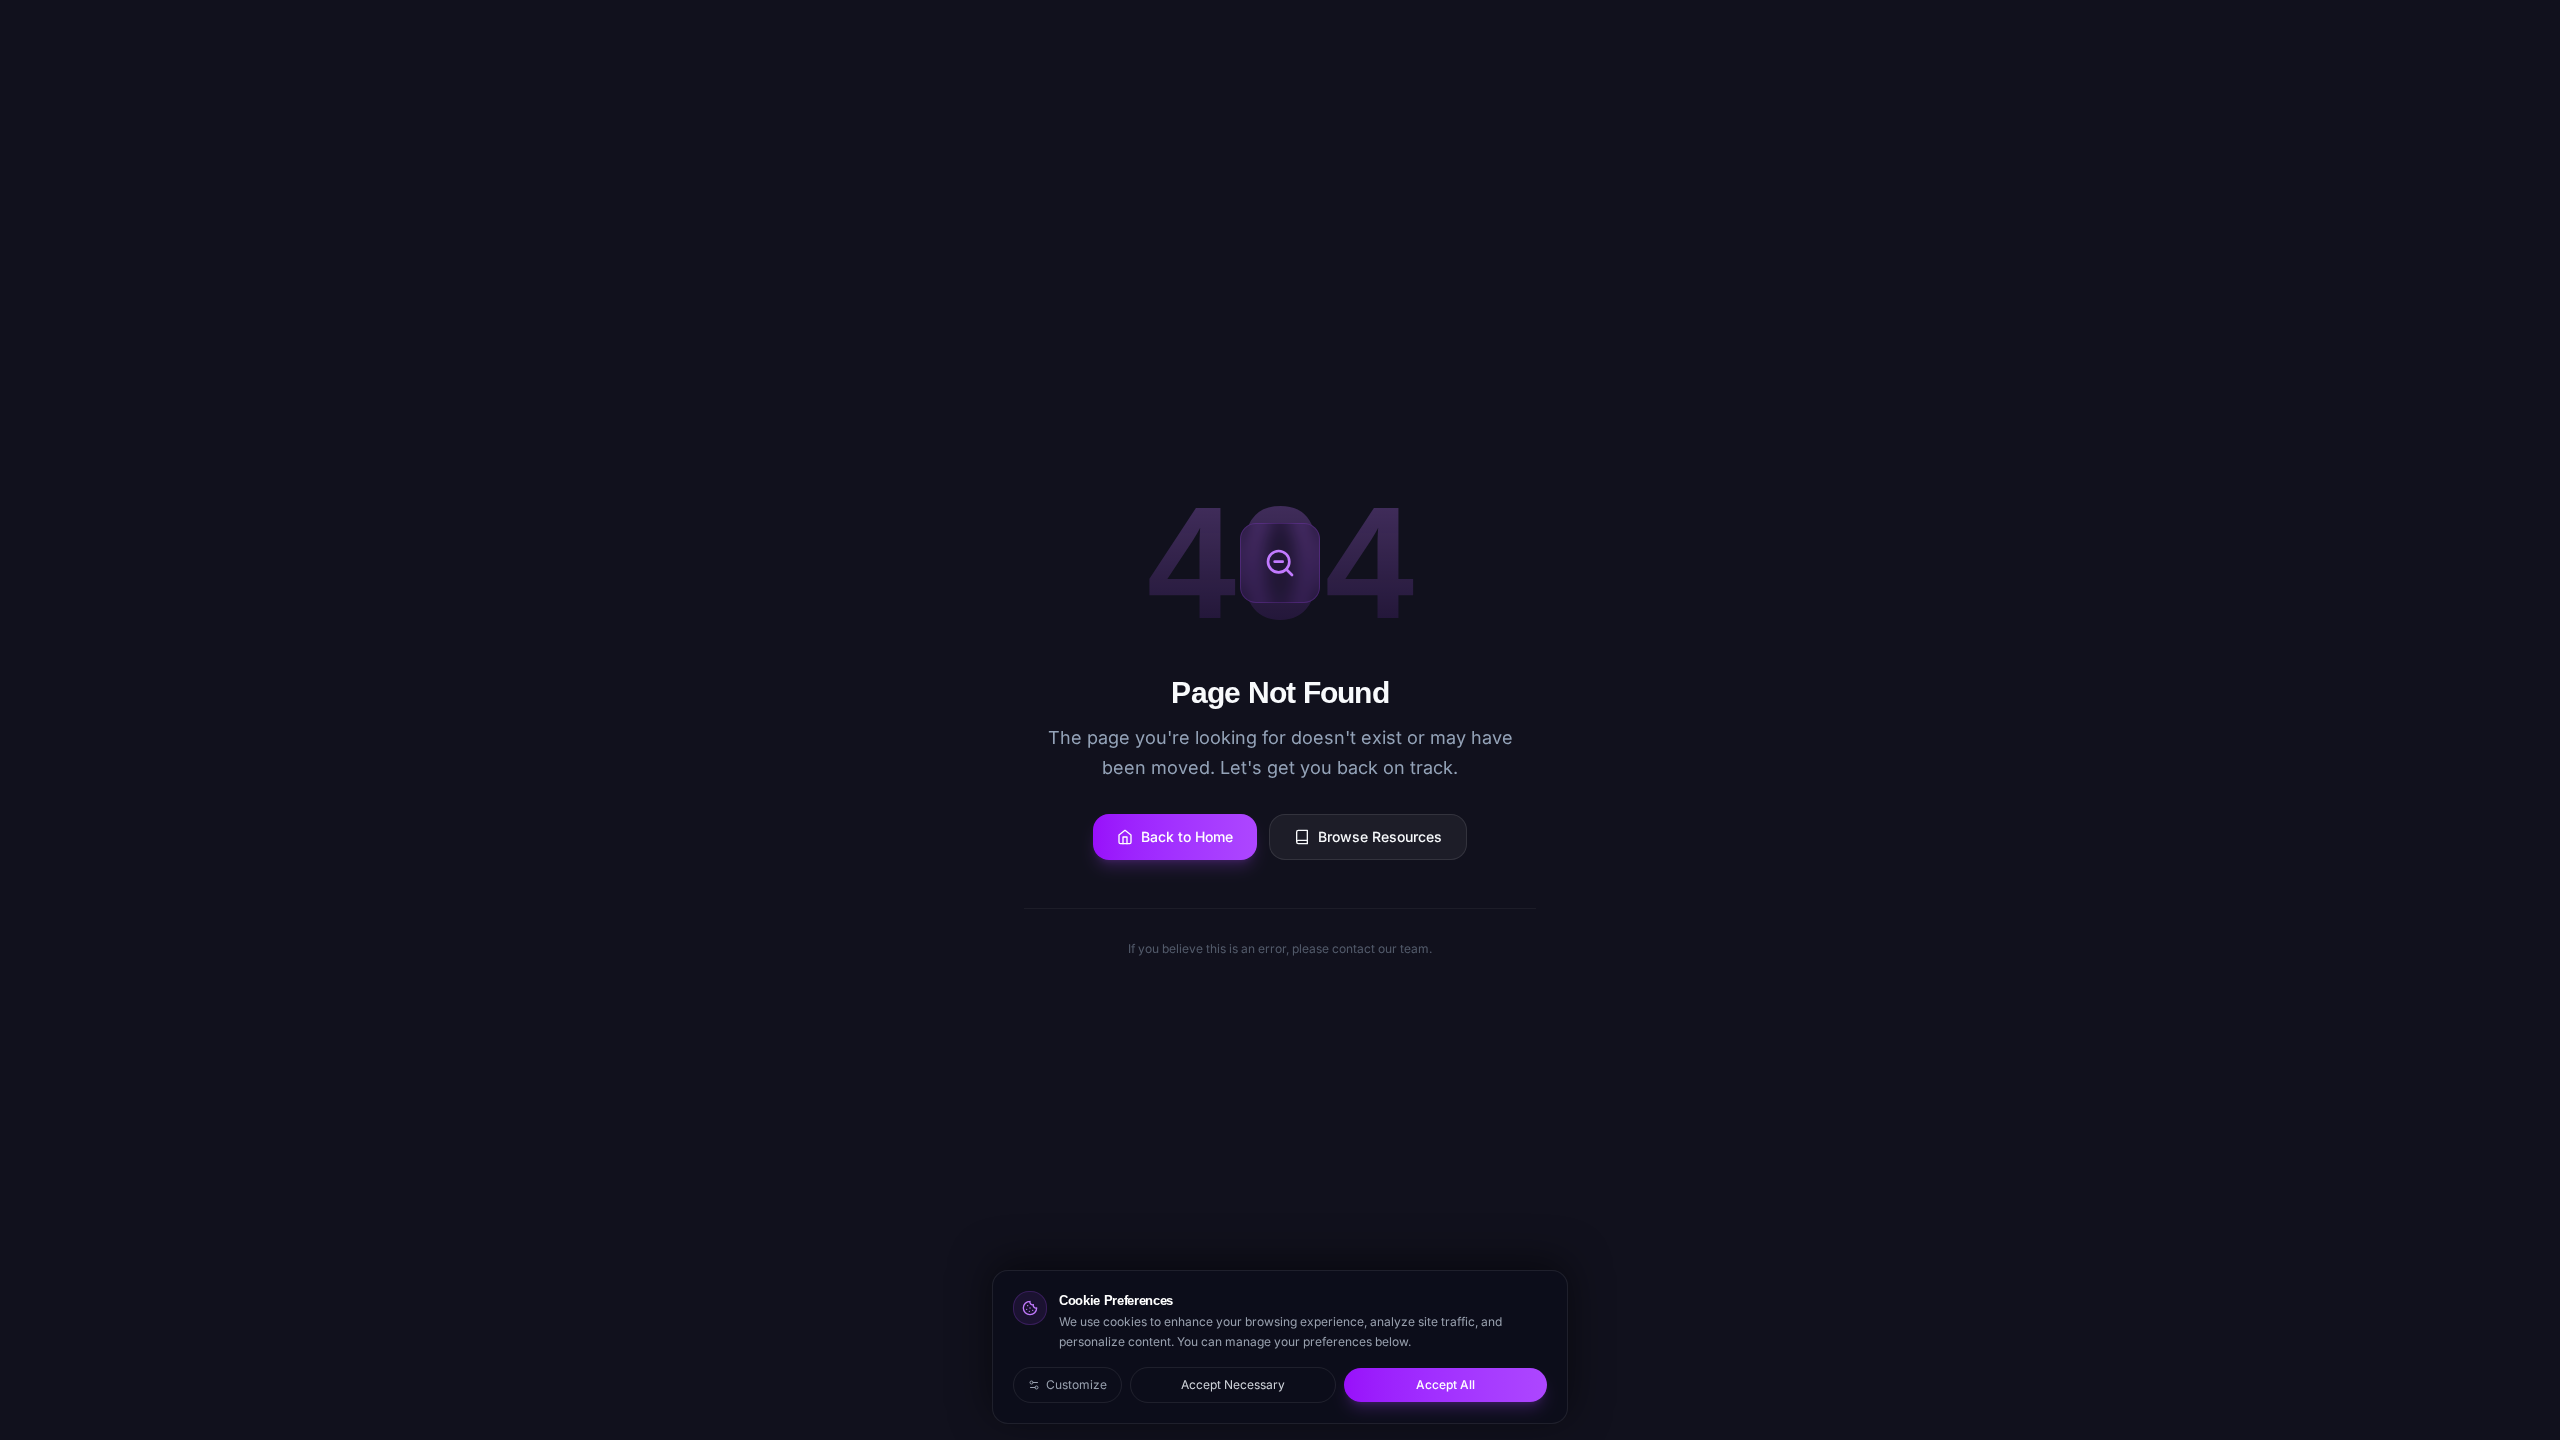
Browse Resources (1380, 836)
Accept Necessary (1233, 1384)
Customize (1076, 1384)
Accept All (1445, 1384)
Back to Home (1187, 836)
